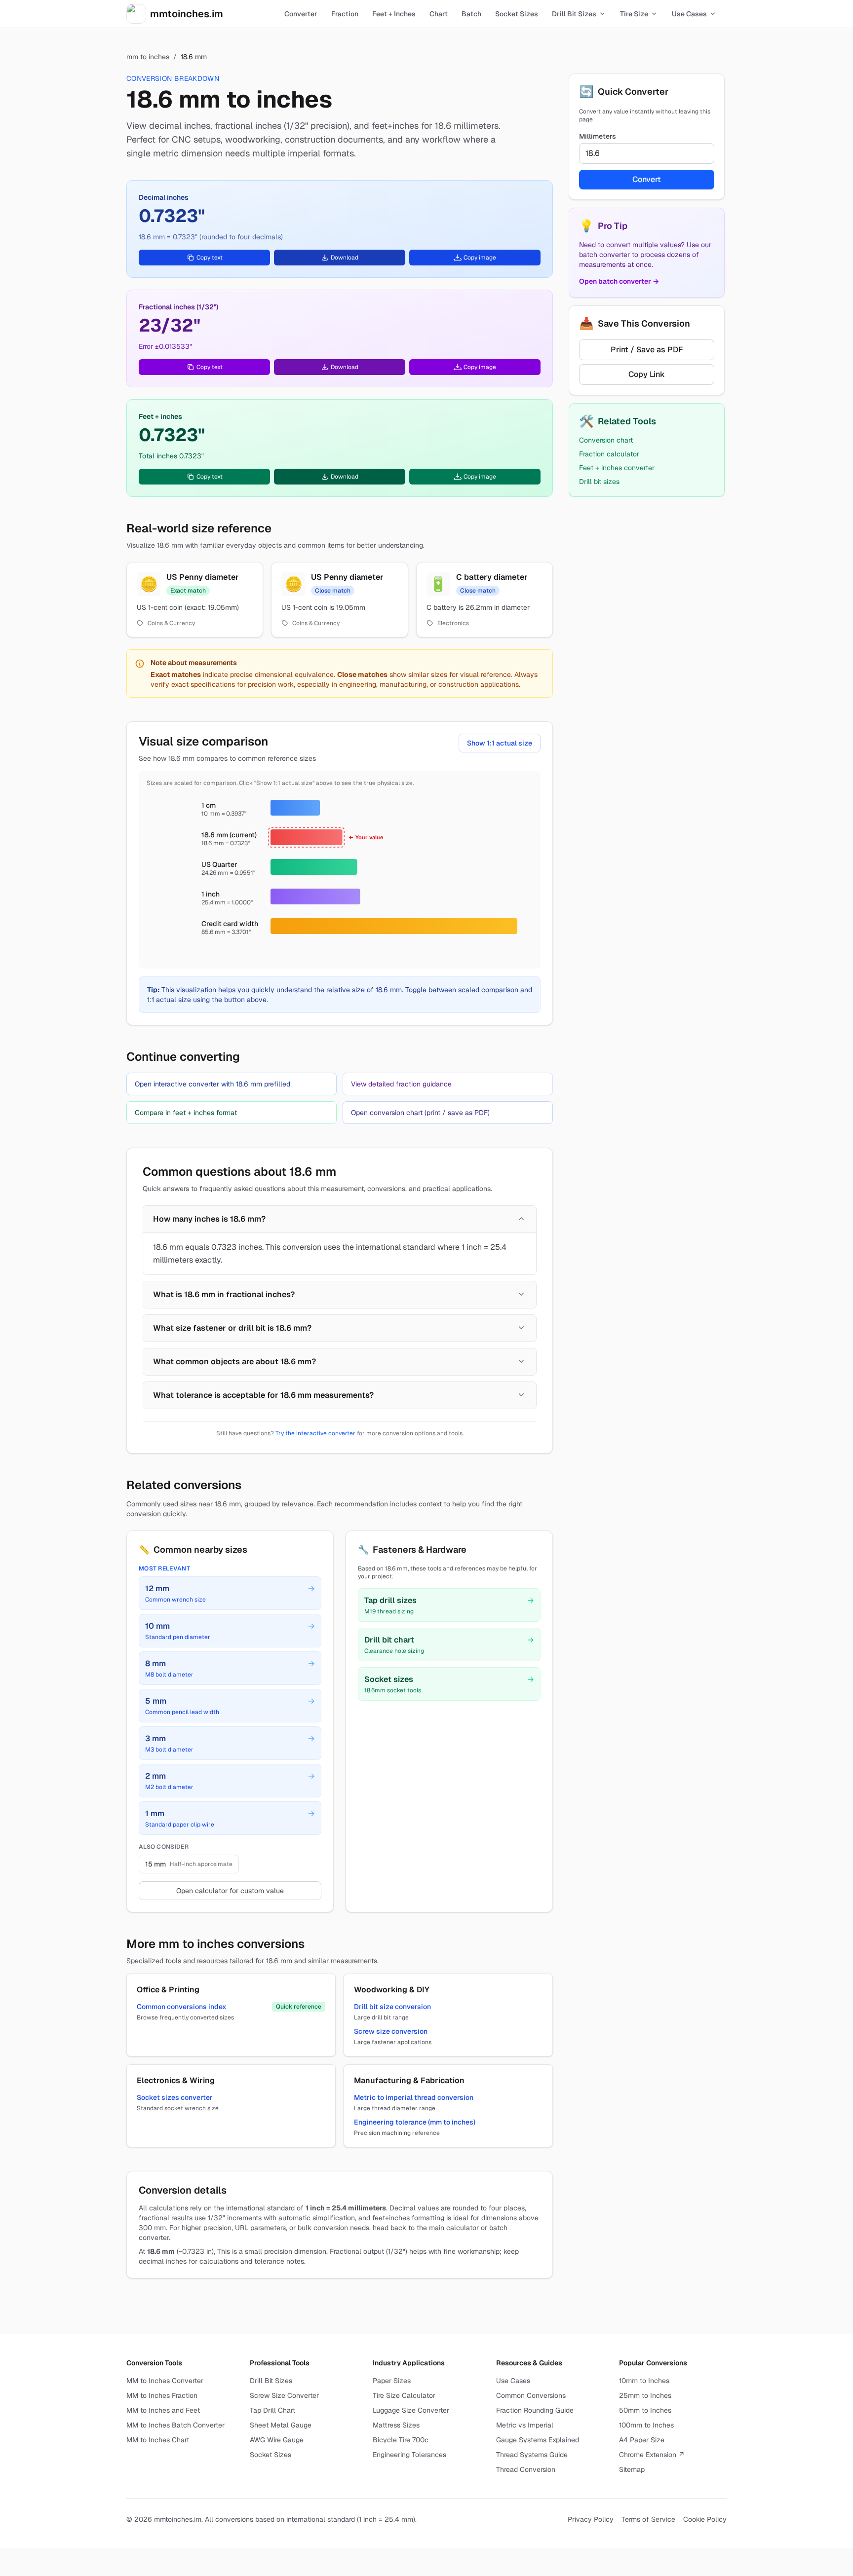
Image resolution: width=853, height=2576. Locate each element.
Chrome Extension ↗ (652, 2455)
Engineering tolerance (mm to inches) (415, 2122)
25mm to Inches (645, 2395)
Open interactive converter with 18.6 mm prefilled (213, 1084)
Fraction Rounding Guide (535, 2410)
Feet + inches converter (617, 468)
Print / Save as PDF (647, 350)
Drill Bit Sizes (271, 2381)
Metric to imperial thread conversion (414, 2097)
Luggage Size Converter (411, 2410)
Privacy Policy (591, 2519)
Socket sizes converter (175, 2097)
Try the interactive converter (315, 1433)
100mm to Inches (646, 2425)
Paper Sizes (392, 2381)
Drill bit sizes (599, 482)
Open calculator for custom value (230, 1891)
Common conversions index (182, 2007)
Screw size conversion (391, 2031)
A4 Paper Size (642, 2440)
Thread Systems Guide (532, 2455)
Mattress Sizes (396, 2425)
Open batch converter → (619, 281)
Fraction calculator (609, 454)
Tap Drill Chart (272, 2410)
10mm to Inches (644, 2381)
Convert (647, 179)
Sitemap (632, 2469)
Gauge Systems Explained (538, 2440)
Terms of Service (648, 2519)
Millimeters (598, 136)
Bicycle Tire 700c (401, 2440)
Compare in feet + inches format (186, 1113)
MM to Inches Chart (158, 2440)
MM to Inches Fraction (162, 2395)
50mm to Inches (645, 2410)
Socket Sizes (271, 2455)
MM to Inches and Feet (163, 2410)
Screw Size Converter (284, 2395)
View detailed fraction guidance (401, 1084)
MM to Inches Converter (165, 2381)
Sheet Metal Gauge (281, 2425)
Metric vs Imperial (525, 2425)
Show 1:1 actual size (500, 743)
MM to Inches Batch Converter (175, 2425)
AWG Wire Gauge (277, 2440)
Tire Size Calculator (404, 2395)
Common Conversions (531, 2395)
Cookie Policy (705, 2519)
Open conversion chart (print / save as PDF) (420, 1113)
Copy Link (647, 374)
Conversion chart (606, 440)
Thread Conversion (526, 2469)
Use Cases (513, 2381)
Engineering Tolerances (409, 2455)
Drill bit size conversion (392, 2007)
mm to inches (148, 57)
